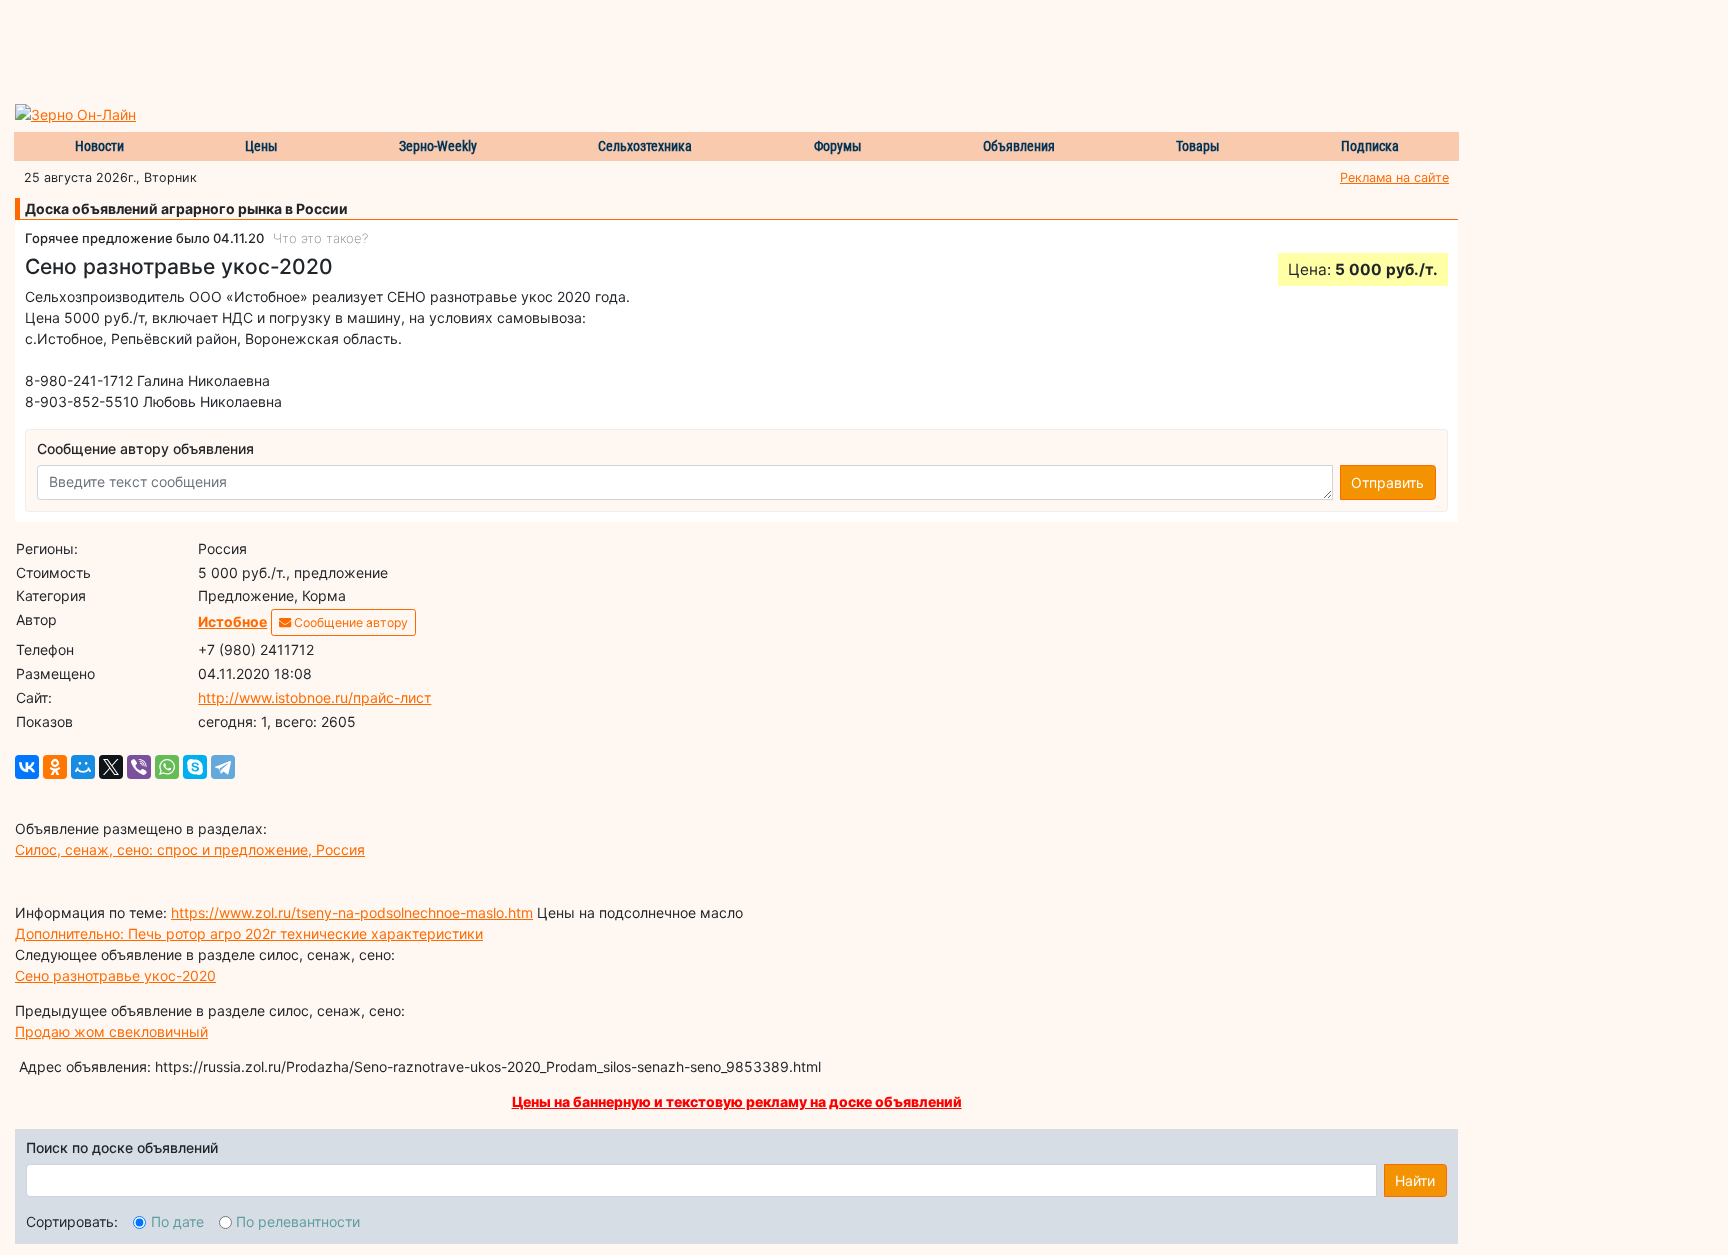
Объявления (1019, 146)
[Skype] (195, 767)
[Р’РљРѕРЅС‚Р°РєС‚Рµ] (27, 767)
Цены (261, 146)
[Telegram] (223, 767)
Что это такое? (320, 238)
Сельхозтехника (645, 146)
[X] (111, 767)
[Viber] (139, 767)
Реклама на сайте (1394, 177)
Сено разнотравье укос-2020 (115, 975)
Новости (99, 146)
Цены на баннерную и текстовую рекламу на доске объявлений (737, 1101)
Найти (1415, 1180)
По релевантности (298, 1221)
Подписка (1370, 146)
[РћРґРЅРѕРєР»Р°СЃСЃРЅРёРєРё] (55, 767)
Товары (1198, 146)
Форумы (838, 146)
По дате (177, 1221)
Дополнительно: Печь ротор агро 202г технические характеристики (249, 933)
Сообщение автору (349, 622)
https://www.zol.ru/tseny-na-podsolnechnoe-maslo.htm (352, 912)
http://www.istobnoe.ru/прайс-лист (314, 697)
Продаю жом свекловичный (111, 1031)
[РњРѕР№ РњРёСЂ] (83, 767)
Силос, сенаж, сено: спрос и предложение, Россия (190, 849)
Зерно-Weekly (438, 146)
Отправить (1387, 482)
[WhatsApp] (167, 767)
